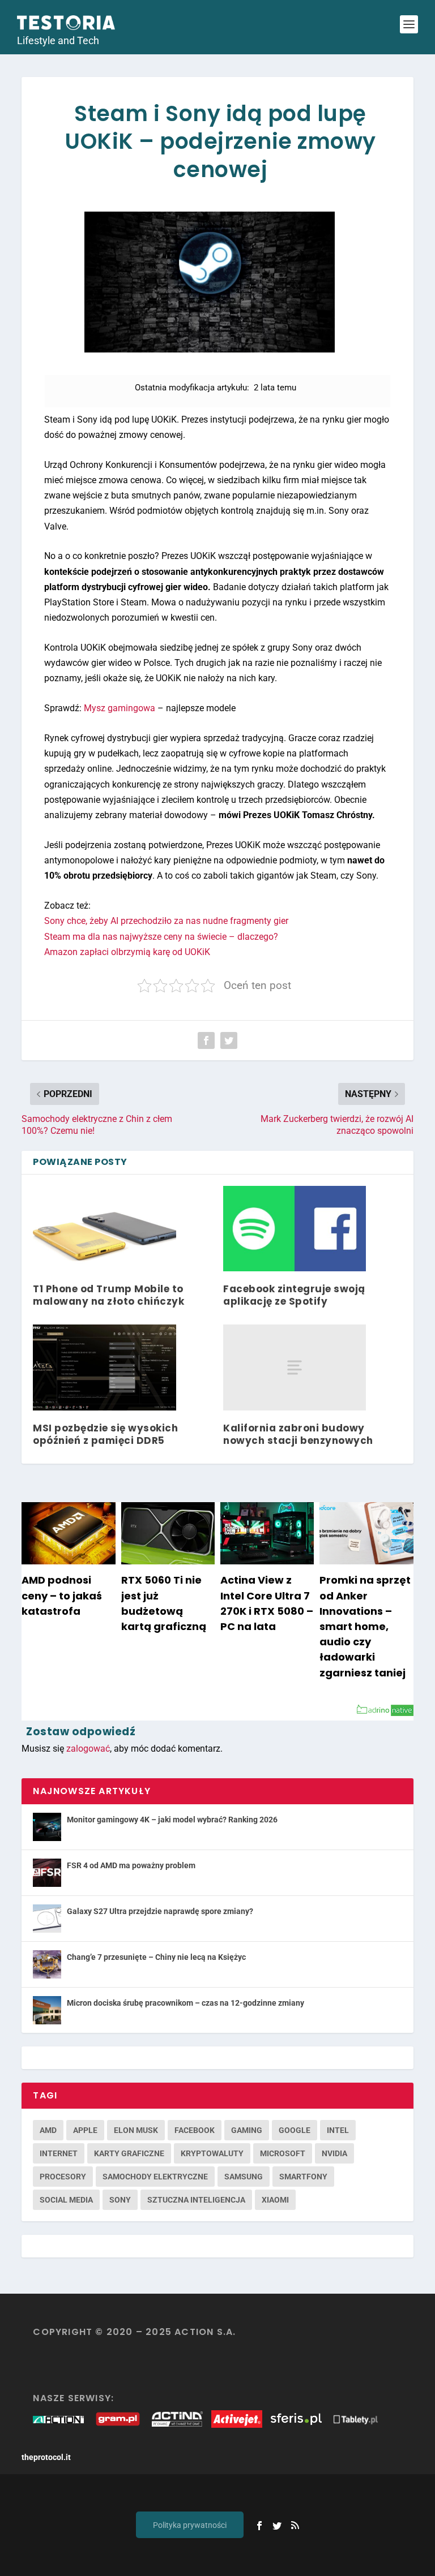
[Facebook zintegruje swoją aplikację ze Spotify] (295, 1229)
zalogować (88, 1749)
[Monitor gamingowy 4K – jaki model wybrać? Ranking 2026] (47, 1827)
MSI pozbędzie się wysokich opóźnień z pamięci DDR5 (105, 1434)
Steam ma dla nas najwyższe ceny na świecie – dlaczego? (161, 937)
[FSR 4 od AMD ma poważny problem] (47, 1873)
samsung (244, 2177)
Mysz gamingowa (120, 708)
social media (66, 2200)
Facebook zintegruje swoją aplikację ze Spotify (294, 1295)
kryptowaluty (212, 2153)
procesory (63, 2177)
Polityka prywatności (190, 2525)
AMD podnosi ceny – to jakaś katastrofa (62, 1595)
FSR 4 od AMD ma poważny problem (131, 1865)
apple (85, 2130)
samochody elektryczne (155, 2177)
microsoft (283, 2153)
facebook (195, 2130)
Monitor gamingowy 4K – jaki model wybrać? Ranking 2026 (172, 1820)
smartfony (303, 2177)
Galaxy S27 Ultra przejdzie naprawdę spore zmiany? (160, 1911)
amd (48, 2130)
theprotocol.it (46, 2457)
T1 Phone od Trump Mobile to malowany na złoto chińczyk (108, 1295)
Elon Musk (136, 2130)
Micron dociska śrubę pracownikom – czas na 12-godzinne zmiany (185, 2003)
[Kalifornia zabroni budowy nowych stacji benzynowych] (295, 1367)
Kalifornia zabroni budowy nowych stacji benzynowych (298, 1434)
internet (59, 2153)
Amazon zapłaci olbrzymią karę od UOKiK (127, 952)
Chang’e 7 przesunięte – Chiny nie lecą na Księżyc (156, 1957)
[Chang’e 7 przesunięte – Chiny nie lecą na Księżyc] (47, 1964)
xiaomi (275, 2200)
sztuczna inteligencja (196, 2200)
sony (120, 2200)
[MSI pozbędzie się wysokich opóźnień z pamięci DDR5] (104, 1367)
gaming (247, 2130)
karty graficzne (129, 2153)
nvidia (334, 2153)
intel (338, 2130)
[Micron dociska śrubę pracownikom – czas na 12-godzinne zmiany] (47, 2010)
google (295, 2130)
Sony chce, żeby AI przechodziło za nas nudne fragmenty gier (166, 921)
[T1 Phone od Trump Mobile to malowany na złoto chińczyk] (104, 1229)
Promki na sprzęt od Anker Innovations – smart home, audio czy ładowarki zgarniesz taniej (365, 1626)
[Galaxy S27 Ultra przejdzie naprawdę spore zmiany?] (47, 1919)
